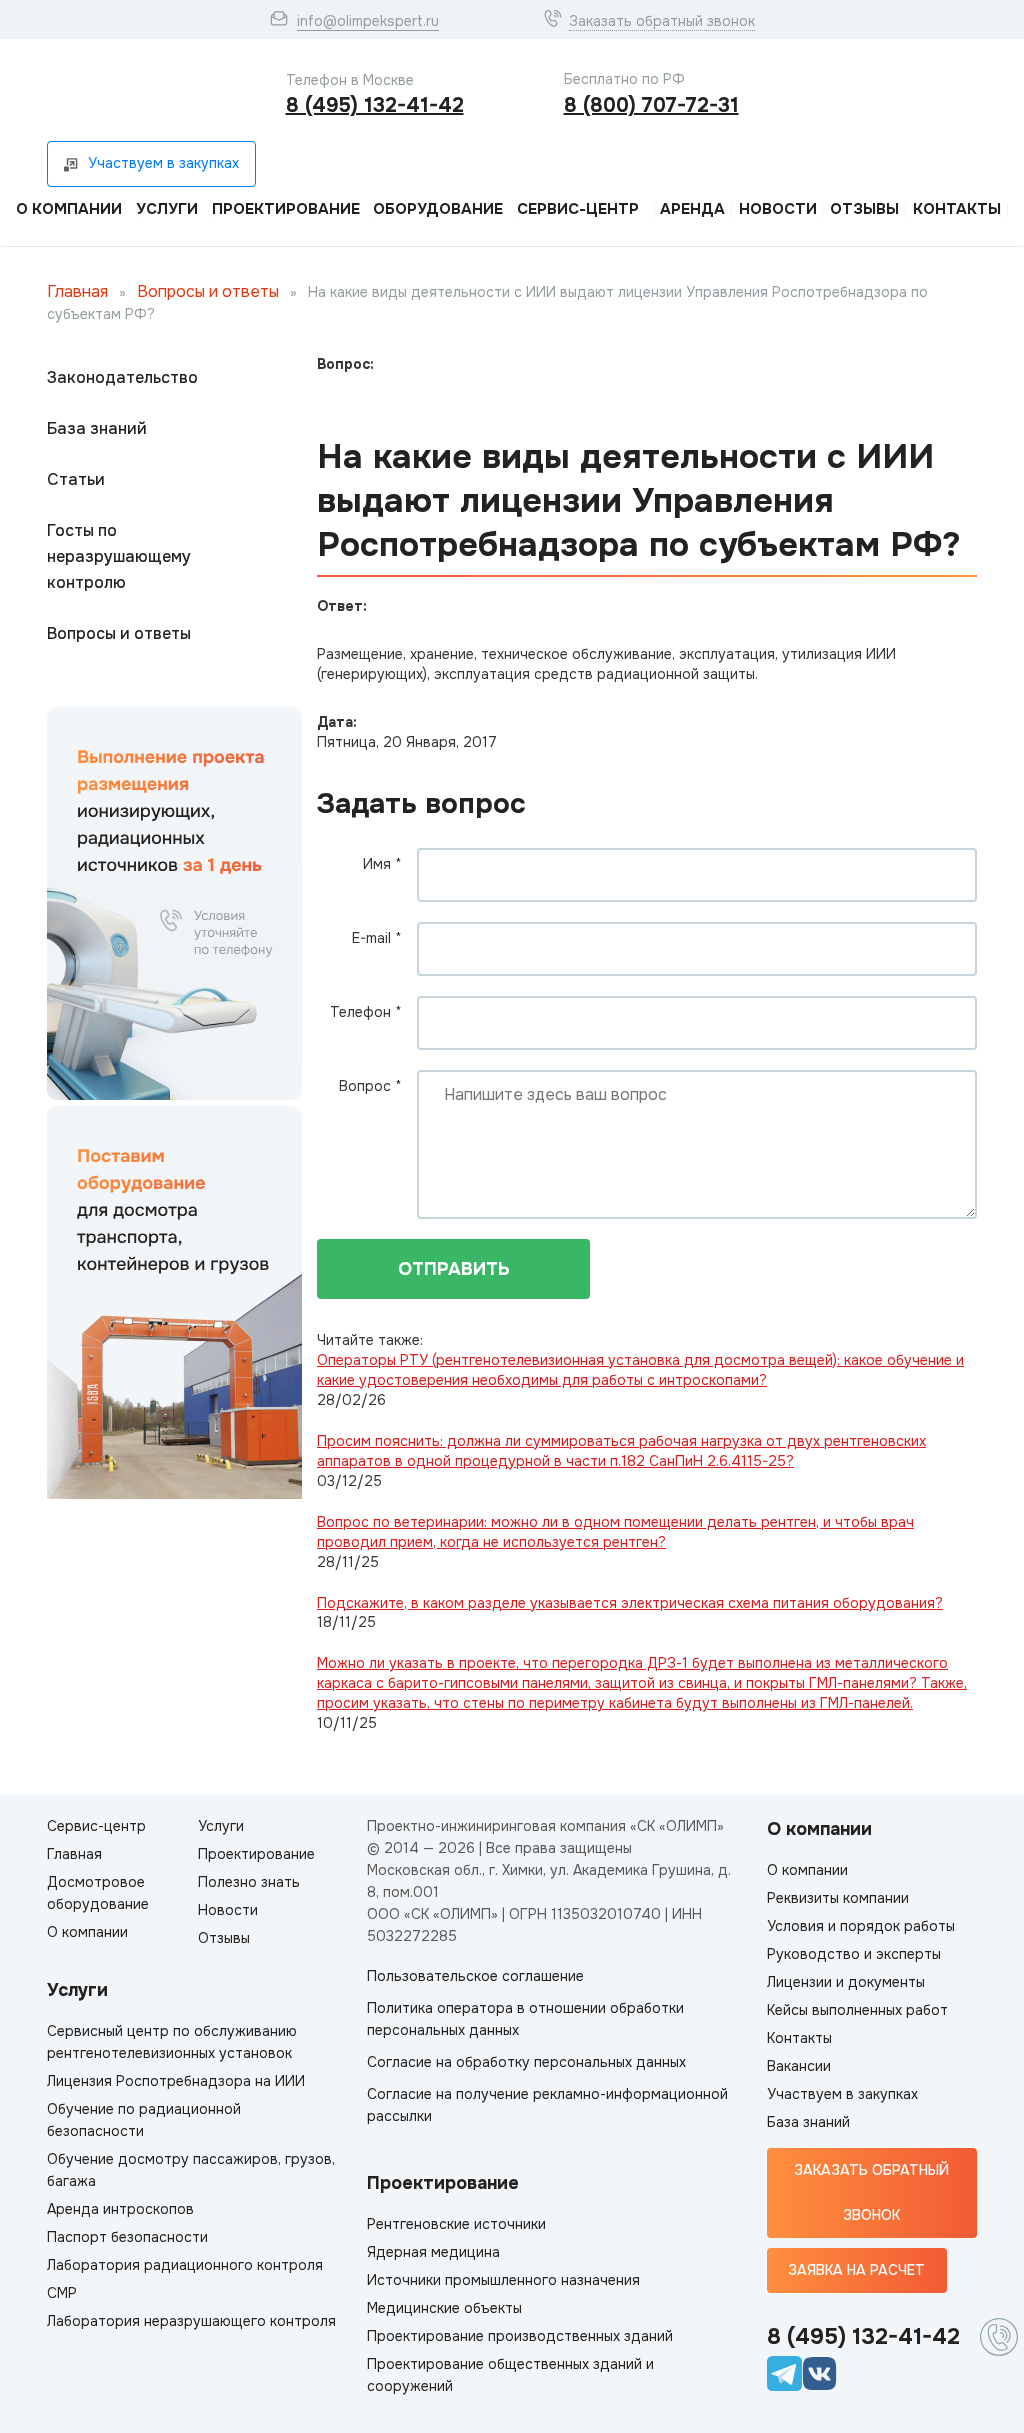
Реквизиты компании (838, 1898)
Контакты (957, 209)
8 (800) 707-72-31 (651, 105)
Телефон (366, 1012)
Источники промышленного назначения (503, 2280)
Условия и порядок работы (861, 1926)
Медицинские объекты (444, 2308)
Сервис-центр (578, 209)
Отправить (454, 1269)
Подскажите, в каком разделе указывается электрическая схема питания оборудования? (630, 1603)
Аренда (692, 209)
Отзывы (864, 209)
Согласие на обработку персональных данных (526, 2062)
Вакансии (799, 2066)
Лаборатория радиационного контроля (185, 2265)
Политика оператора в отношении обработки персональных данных (525, 2019)
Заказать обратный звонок (662, 21)
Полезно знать (249, 1882)
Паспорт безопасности (127, 2237)
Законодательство (122, 377)
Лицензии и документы (846, 1982)
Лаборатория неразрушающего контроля (191, 2321)
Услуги (167, 209)
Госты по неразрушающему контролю (119, 556)
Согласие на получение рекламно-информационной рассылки (547, 2105)
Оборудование (438, 209)
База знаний (97, 428)
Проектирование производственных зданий (520, 2336)
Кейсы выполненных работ (857, 2010)
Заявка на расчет (856, 2270)
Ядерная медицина (433, 2252)
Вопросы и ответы (208, 291)
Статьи (76, 479)
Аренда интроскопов (120, 2209)
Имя (382, 864)
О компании (69, 209)
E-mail (377, 938)
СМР (62, 2293)
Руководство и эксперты (854, 1954)
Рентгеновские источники (456, 2224)
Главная (77, 291)
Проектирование (286, 209)
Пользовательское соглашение (475, 1976)
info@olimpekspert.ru (368, 21)
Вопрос (370, 1086)
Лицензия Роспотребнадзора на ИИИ (176, 2081)
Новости (778, 209)
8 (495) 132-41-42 (375, 105)
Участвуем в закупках (842, 2094)
